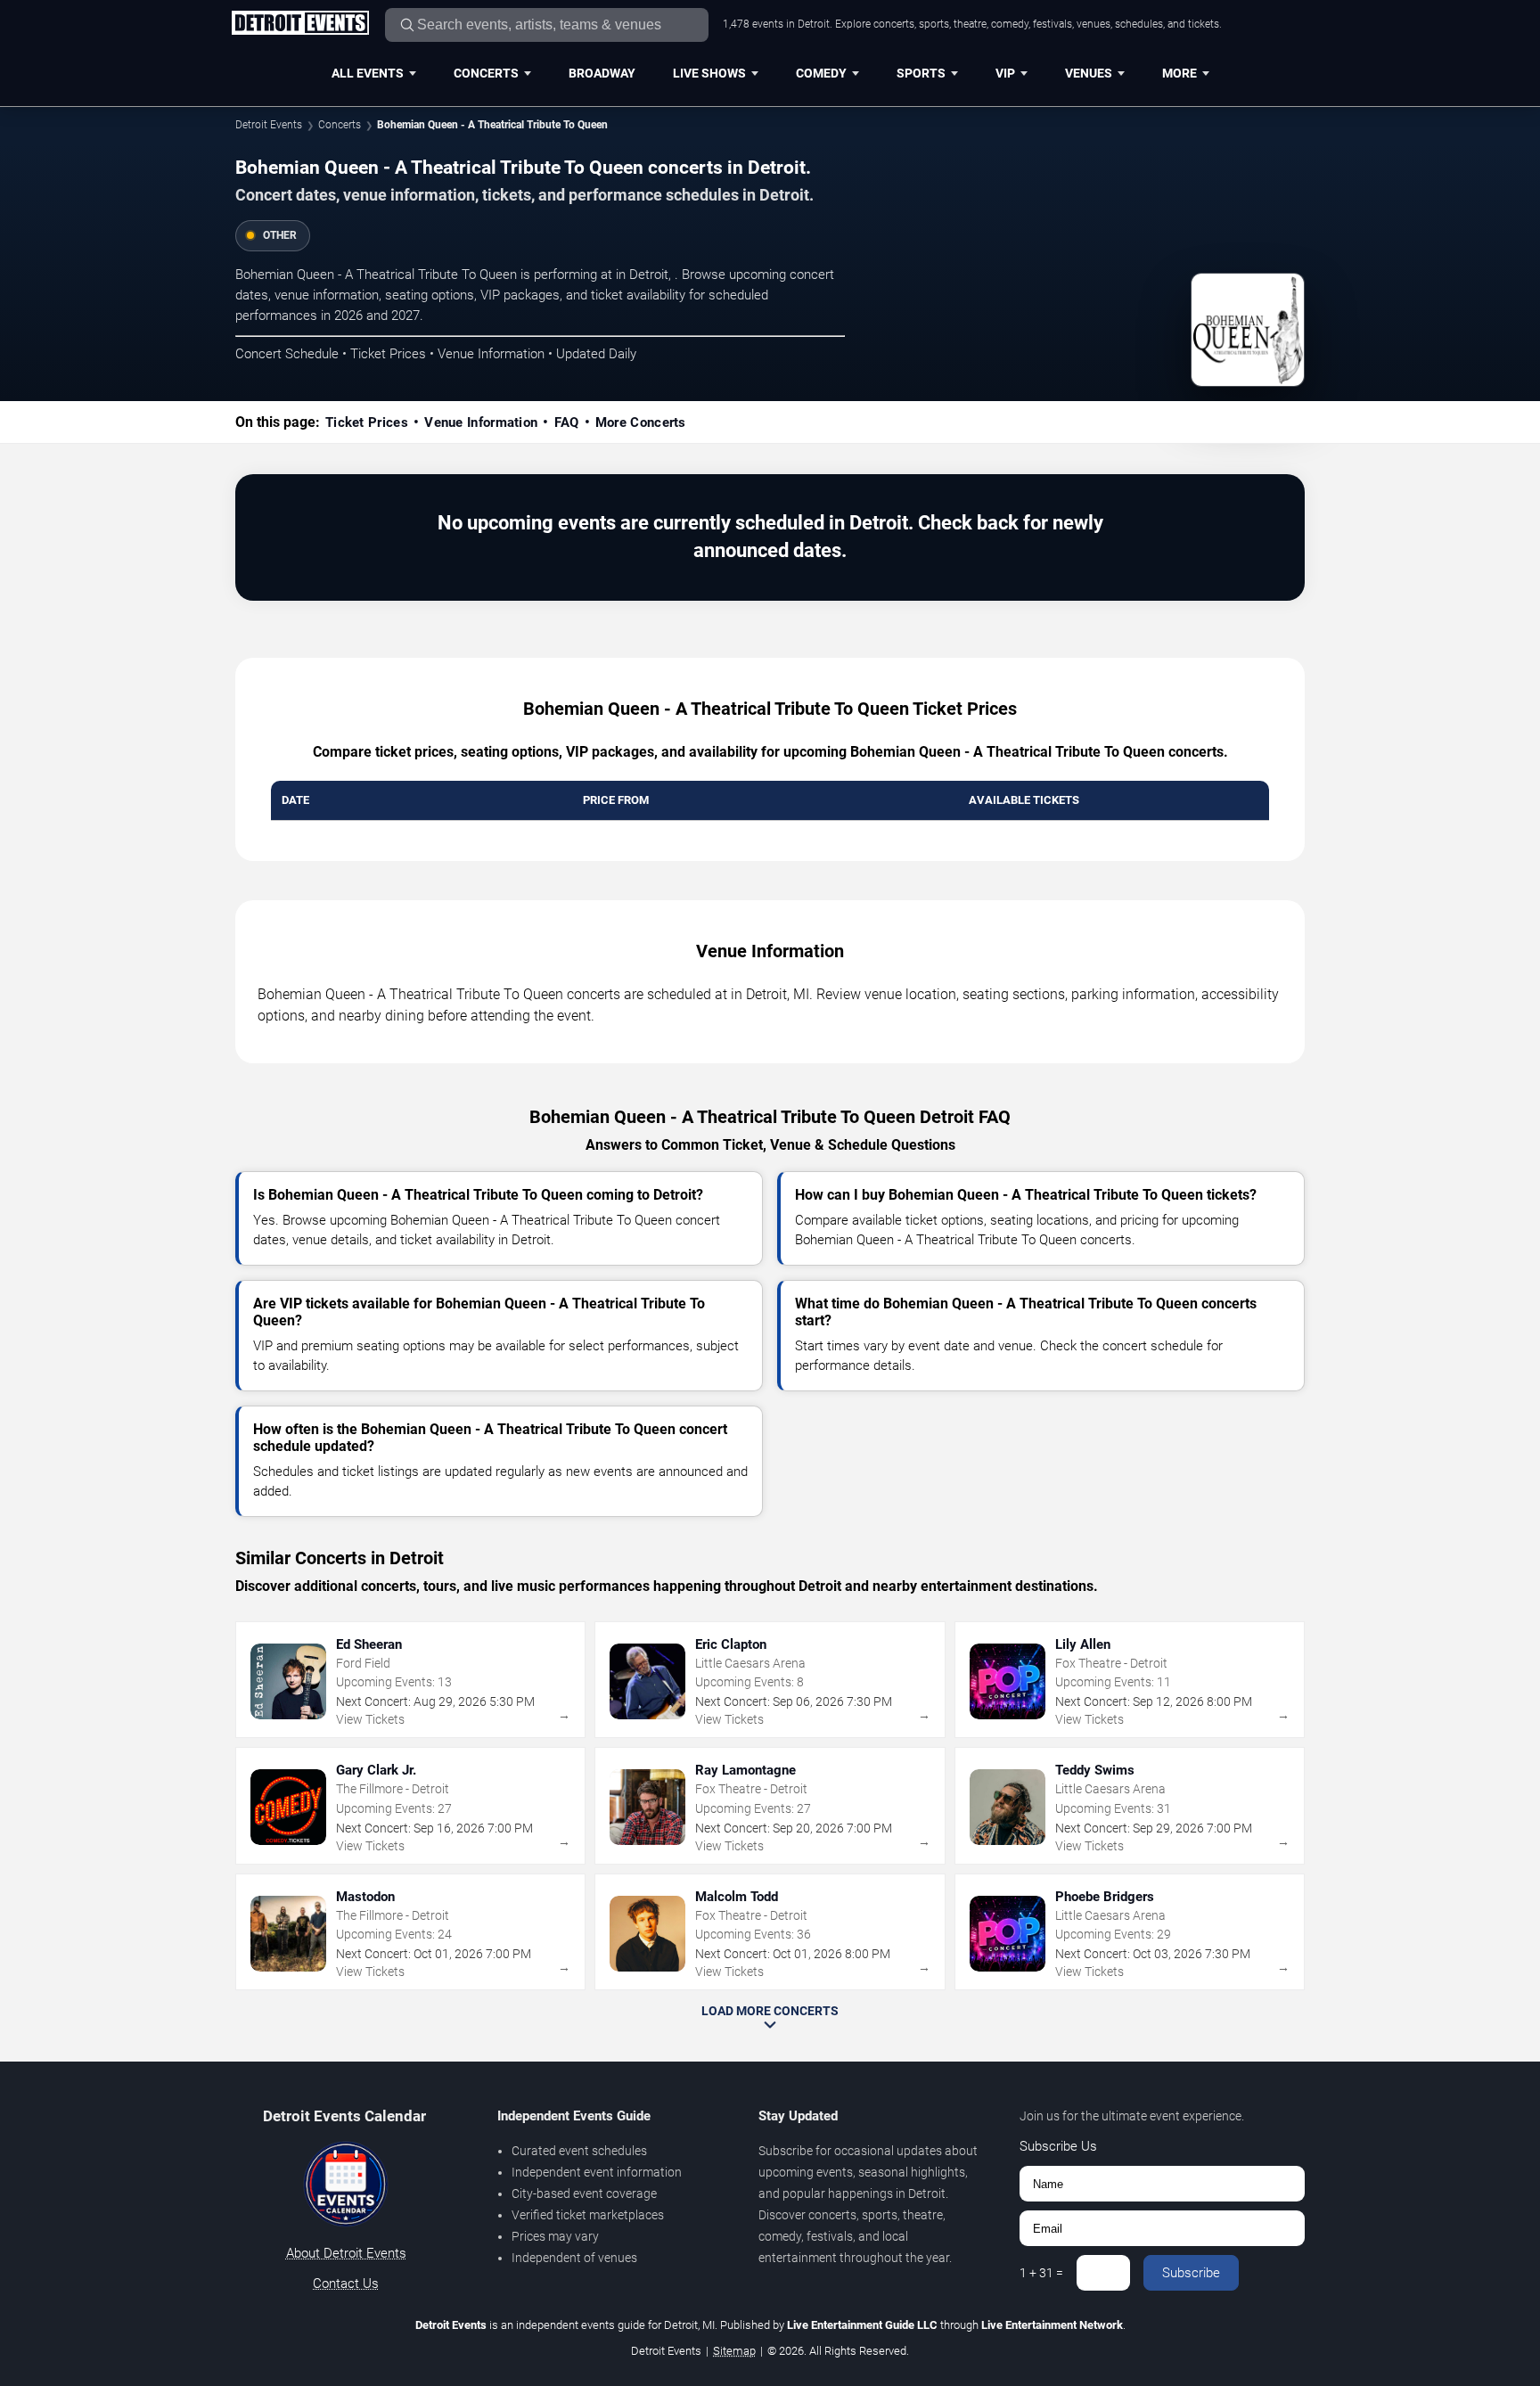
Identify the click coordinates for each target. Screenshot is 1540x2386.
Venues (1089, 73)
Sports (921, 73)
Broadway (602, 73)
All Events (368, 73)
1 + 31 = (1041, 2273)
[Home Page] (300, 24)
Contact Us (346, 2284)
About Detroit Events (346, 2253)
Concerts (486, 73)
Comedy (821, 73)
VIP (1005, 73)
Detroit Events (269, 125)
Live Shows (709, 73)
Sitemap (734, 2351)
